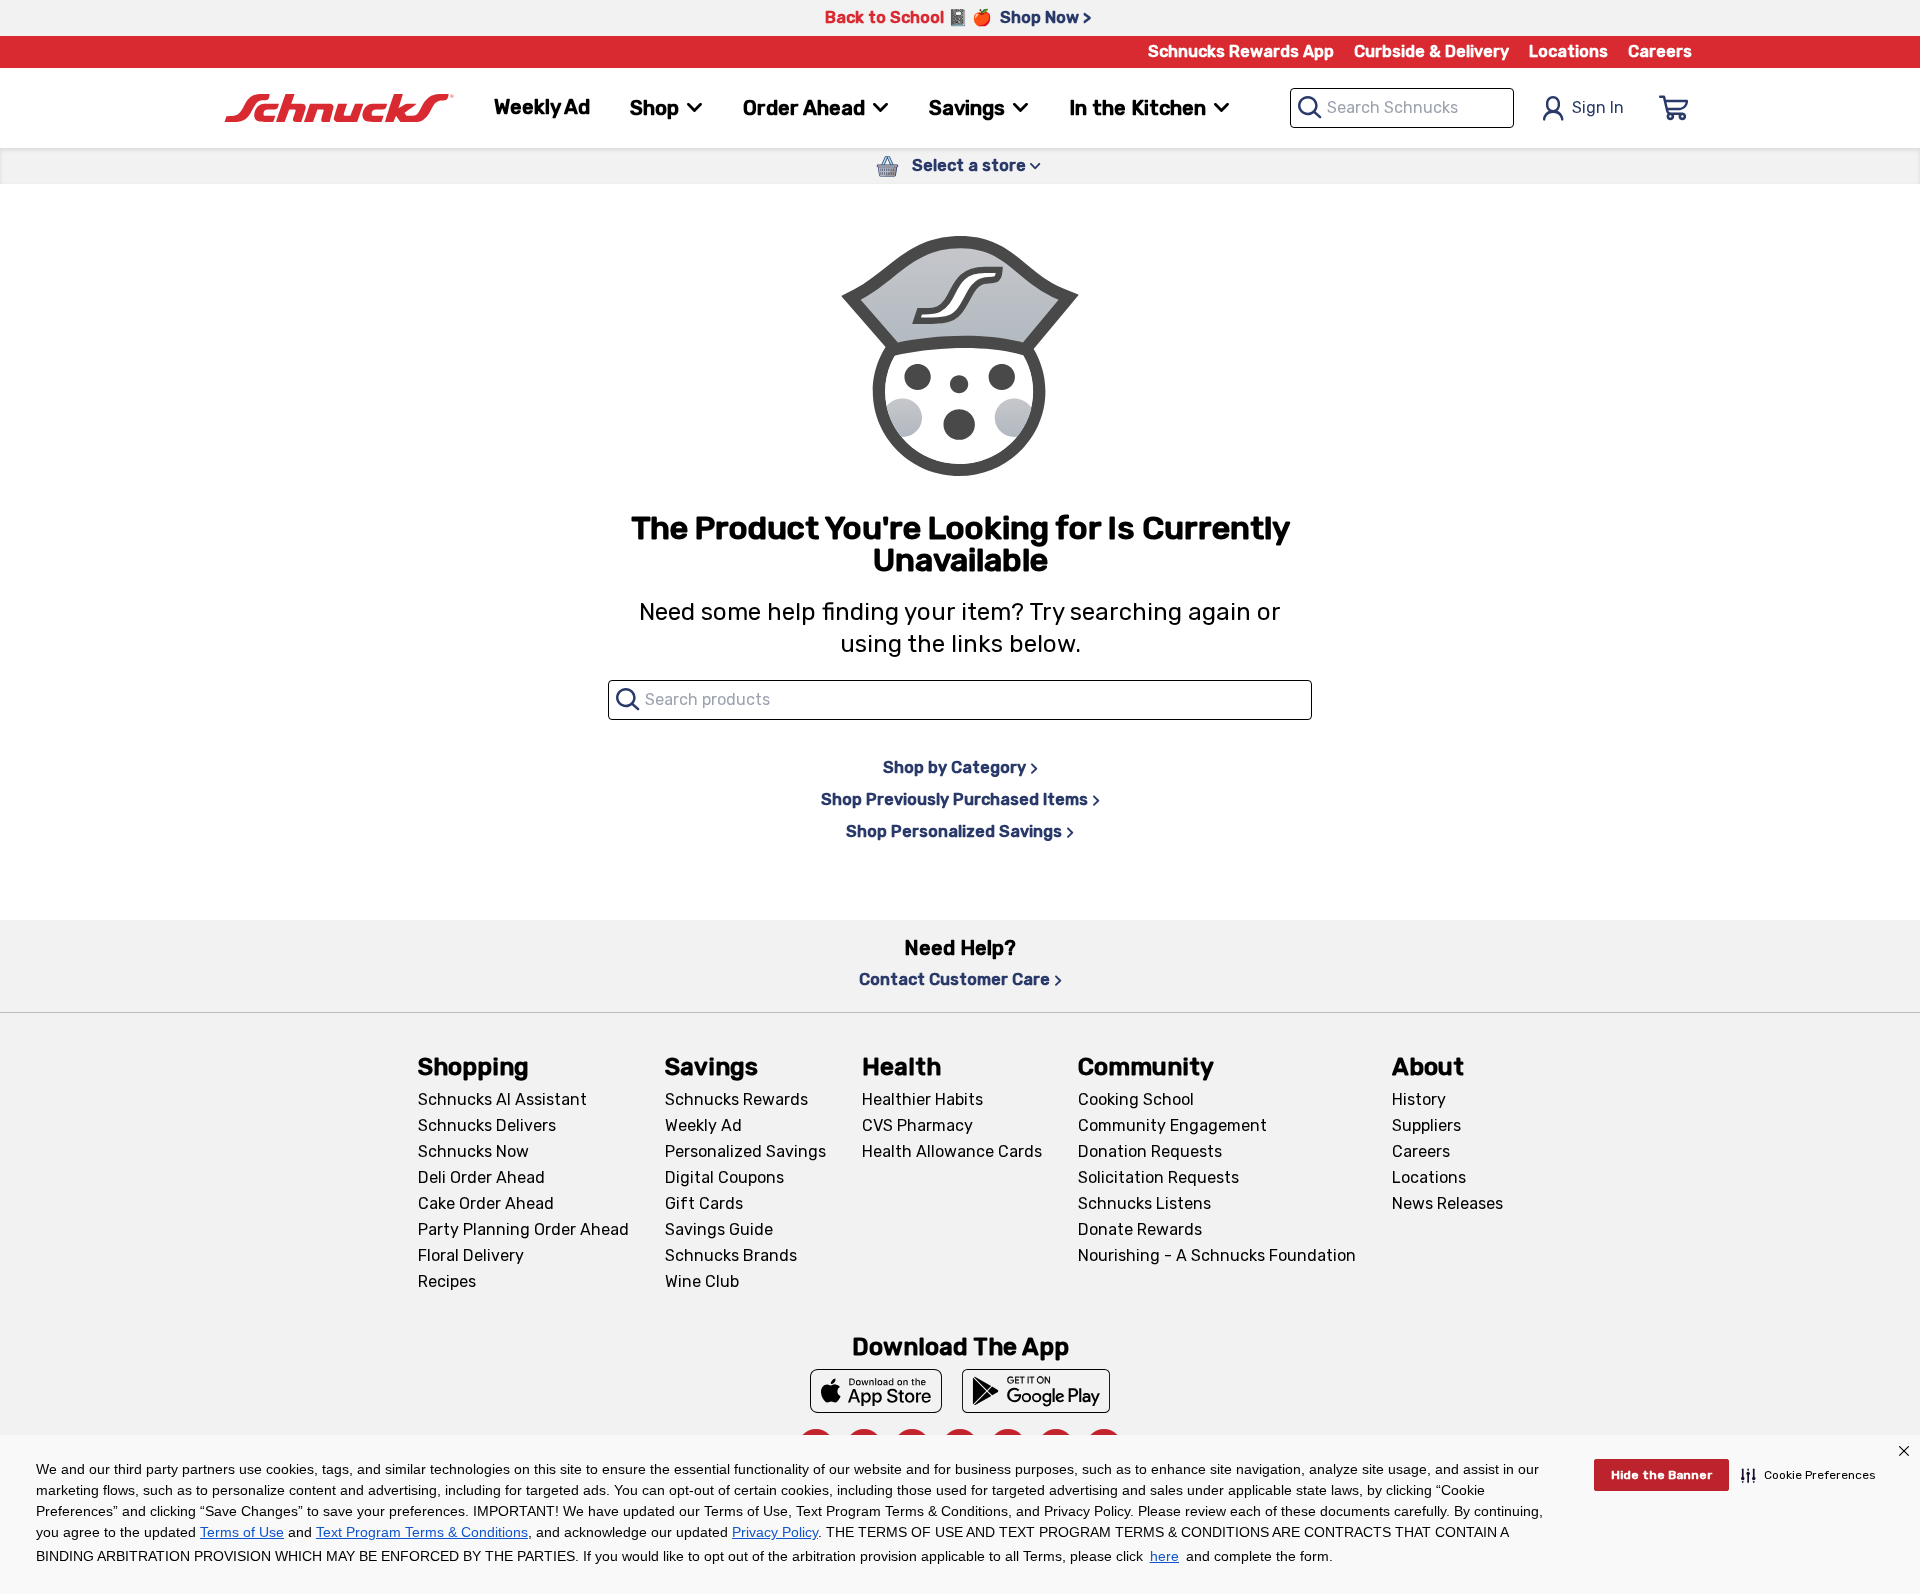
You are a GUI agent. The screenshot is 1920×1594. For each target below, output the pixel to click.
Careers (1660, 51)
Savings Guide (719, 1229)
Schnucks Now (473, 1151)
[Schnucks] (339, 108)
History (1419, 1099)
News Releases (1447, 1203)
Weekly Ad (542, 107)
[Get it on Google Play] (1036, 1391)
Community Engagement (1172, 1125)
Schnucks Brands (731, 1255)
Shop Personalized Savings (954, 831)
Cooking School (1136, 1099)
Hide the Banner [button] (1661, 1475)
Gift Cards (704, 1203)
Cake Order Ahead (486, 1203)
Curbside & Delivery (1431, 51)
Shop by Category (954, 767)
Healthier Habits (922, 1099)
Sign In (1598, 107)
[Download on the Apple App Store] (876, 1391)
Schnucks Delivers (487, 1125)
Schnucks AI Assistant (502, 1099)
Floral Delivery (471, 1255)
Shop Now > (1045, 17)
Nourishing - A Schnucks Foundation (1217, 1255)
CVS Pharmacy (917, 1125)
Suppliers (1426, 1125)
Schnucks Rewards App (1241, 51)
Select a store (969, 165)
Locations (1568, 51)
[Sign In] (1674, 108)
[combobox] (1402, 108)
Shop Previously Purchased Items (954, 799)
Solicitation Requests (1158, 1177)
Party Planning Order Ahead (523, 1229)
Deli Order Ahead (481, 1177)
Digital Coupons (724, 1177)
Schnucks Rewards (736, 1099)
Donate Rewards (1140, 1229)
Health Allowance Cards (952, 1151)
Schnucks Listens (1144, 1203)
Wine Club (702, 1281)
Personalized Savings (745, 1151)
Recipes (447, 1281)
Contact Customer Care (954, 979)
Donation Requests (1150, 1151)
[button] (1808, 1475)
